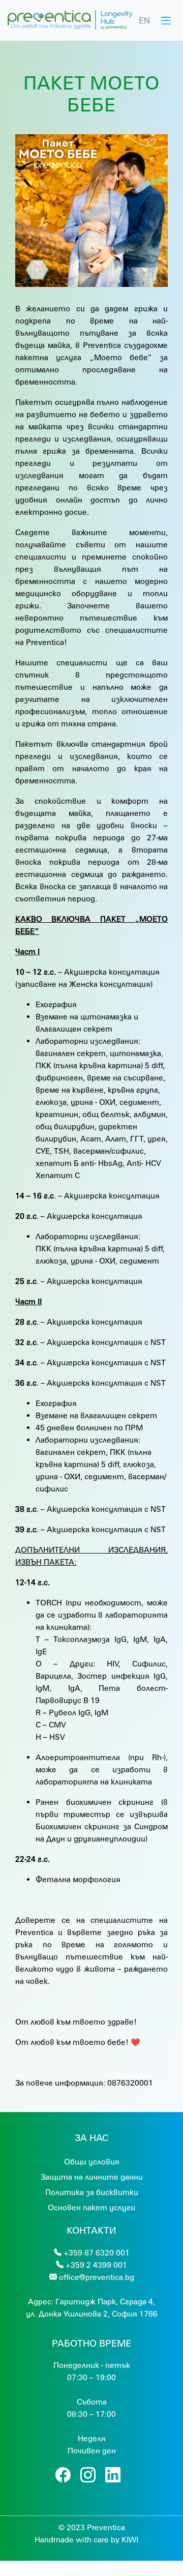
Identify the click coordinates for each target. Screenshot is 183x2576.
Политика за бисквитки (92, 2192)
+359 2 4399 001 (96, 2265)
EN (144, 20)
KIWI (130, 2539)
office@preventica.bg (97, 2277)
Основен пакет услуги (91, 2207)
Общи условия (92, 2161)
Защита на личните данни (92, 2177)
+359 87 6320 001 (97, 2252)
